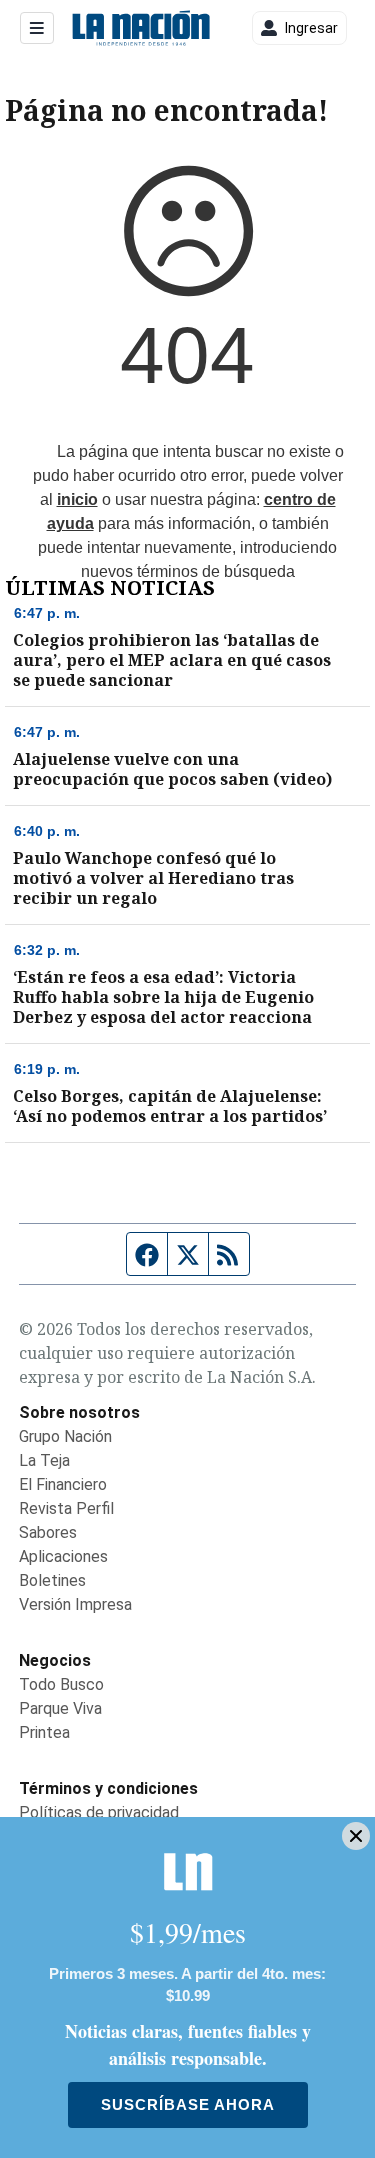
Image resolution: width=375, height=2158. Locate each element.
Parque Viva (60, 1708)
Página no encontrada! (166, 110)
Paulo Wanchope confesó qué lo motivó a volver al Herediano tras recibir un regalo (153, 878)
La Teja (44, 1460)
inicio (77, 499)
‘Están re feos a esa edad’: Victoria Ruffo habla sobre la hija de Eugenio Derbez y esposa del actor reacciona (163, 997)
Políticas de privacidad (99, 1812)
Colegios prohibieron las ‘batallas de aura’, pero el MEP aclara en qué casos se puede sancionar (172, 660)
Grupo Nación (65, 1436)
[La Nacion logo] (140, 28)
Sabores (48, 1532)
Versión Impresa (75, 1604)
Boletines (52, 1580)
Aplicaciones (63, 1556)
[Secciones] (37, 28)
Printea (44, 1732)
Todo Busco (61, 1684)
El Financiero (63, 1484)
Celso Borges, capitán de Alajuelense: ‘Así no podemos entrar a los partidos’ (170, 1106)
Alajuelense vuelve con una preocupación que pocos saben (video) (172, 769)
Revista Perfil (66, 1508)
